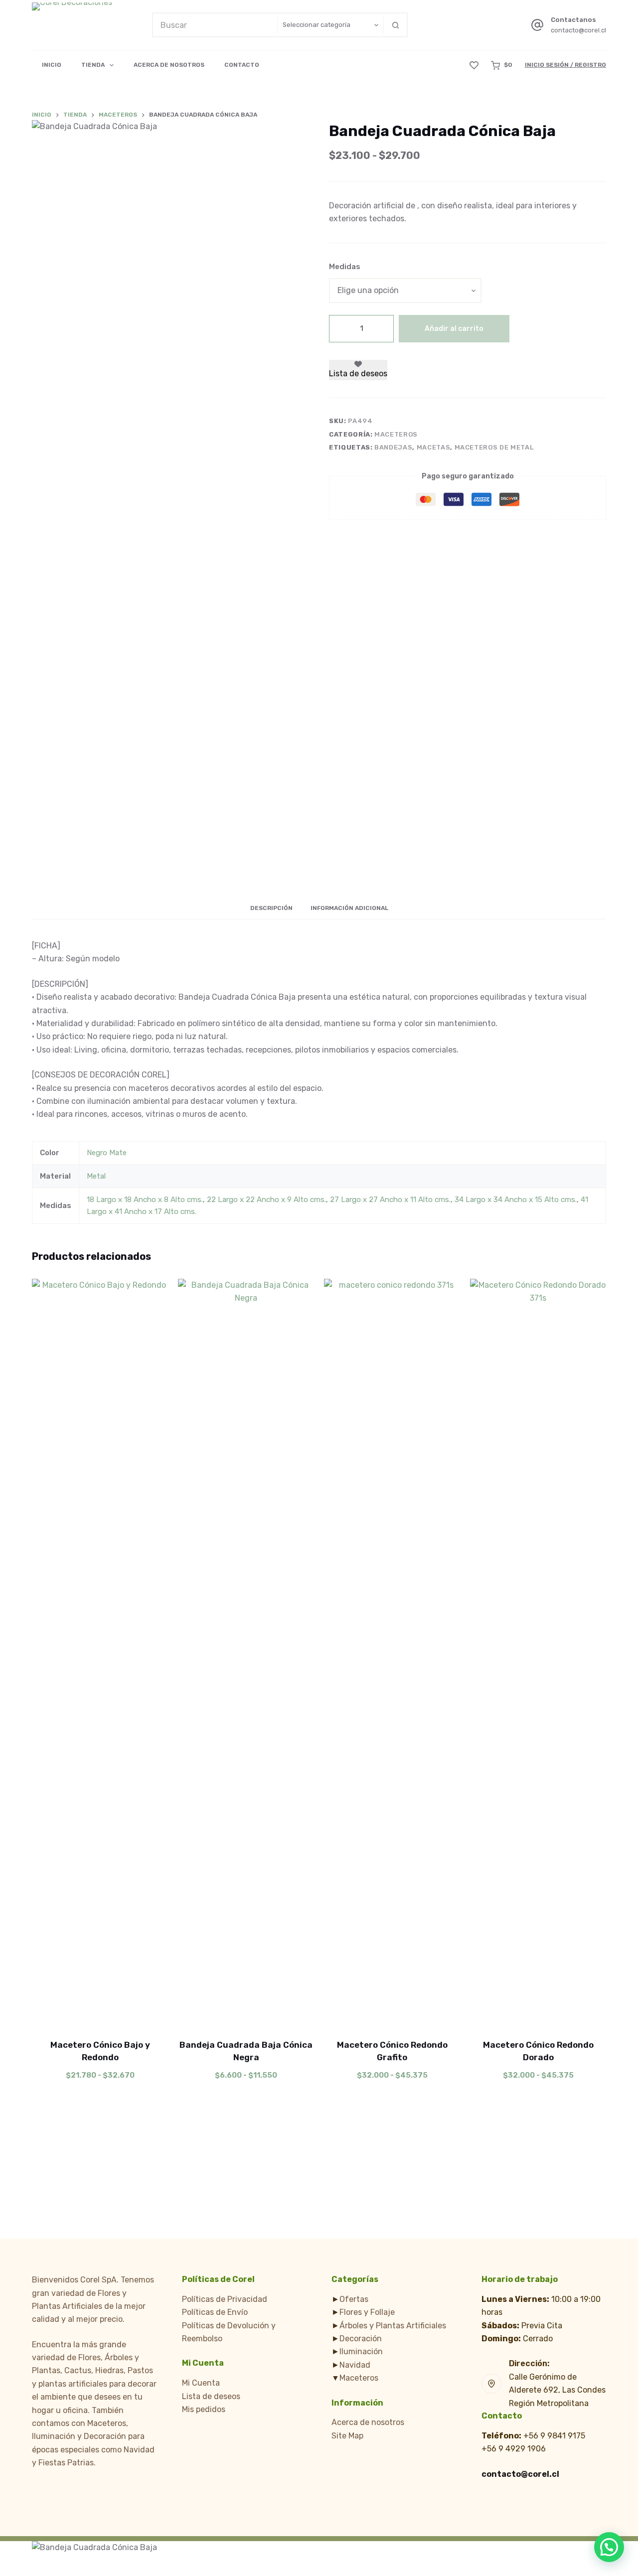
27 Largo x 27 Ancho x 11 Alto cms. (390, 1200)
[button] (609, 2547)
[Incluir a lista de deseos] (100, 2014)
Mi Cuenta (201, 2383)
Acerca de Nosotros (169, 65)
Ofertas (354, 2299)
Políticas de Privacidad (225, 2299)
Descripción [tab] (271, 908)
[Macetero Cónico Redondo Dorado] (538, 1653)
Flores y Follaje (367, 2312)
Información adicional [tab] (349, 908)
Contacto (242, 65)
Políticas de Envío (215, 2312)
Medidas (345, 267)
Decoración (361, 2339)
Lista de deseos (211, 2396)
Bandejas (393, 448)
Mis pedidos (204, 2409)
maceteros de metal (494, 448)
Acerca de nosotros (368, 2422)
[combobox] (215, 25)
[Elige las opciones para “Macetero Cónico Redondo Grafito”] (352, 2014)
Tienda (93, 65)
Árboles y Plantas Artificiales (393, 2326)
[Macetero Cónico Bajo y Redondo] (100, 1653)
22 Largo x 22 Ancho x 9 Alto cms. (266, 1200)
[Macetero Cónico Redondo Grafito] (392, 1653)
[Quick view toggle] (140, 2014)
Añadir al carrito (454, 329)
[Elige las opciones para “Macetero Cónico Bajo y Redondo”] (60, 2014)
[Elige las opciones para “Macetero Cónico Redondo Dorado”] (498, 2014)
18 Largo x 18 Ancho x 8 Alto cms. (145, 1200)
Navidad (355, 2365)
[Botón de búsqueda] (395, 25)
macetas (434, 448)
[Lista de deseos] (474, 65)
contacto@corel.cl (578, 30)
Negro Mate (107, 1153)
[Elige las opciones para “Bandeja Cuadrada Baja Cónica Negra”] (206, 2014)
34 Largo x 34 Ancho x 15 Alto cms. (516, 1200)
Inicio (52, 65)
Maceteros (396, 434)
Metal (96, 1176)
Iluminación (361, 2351)
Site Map (347, 2436)
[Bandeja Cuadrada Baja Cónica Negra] (246, 1653)
